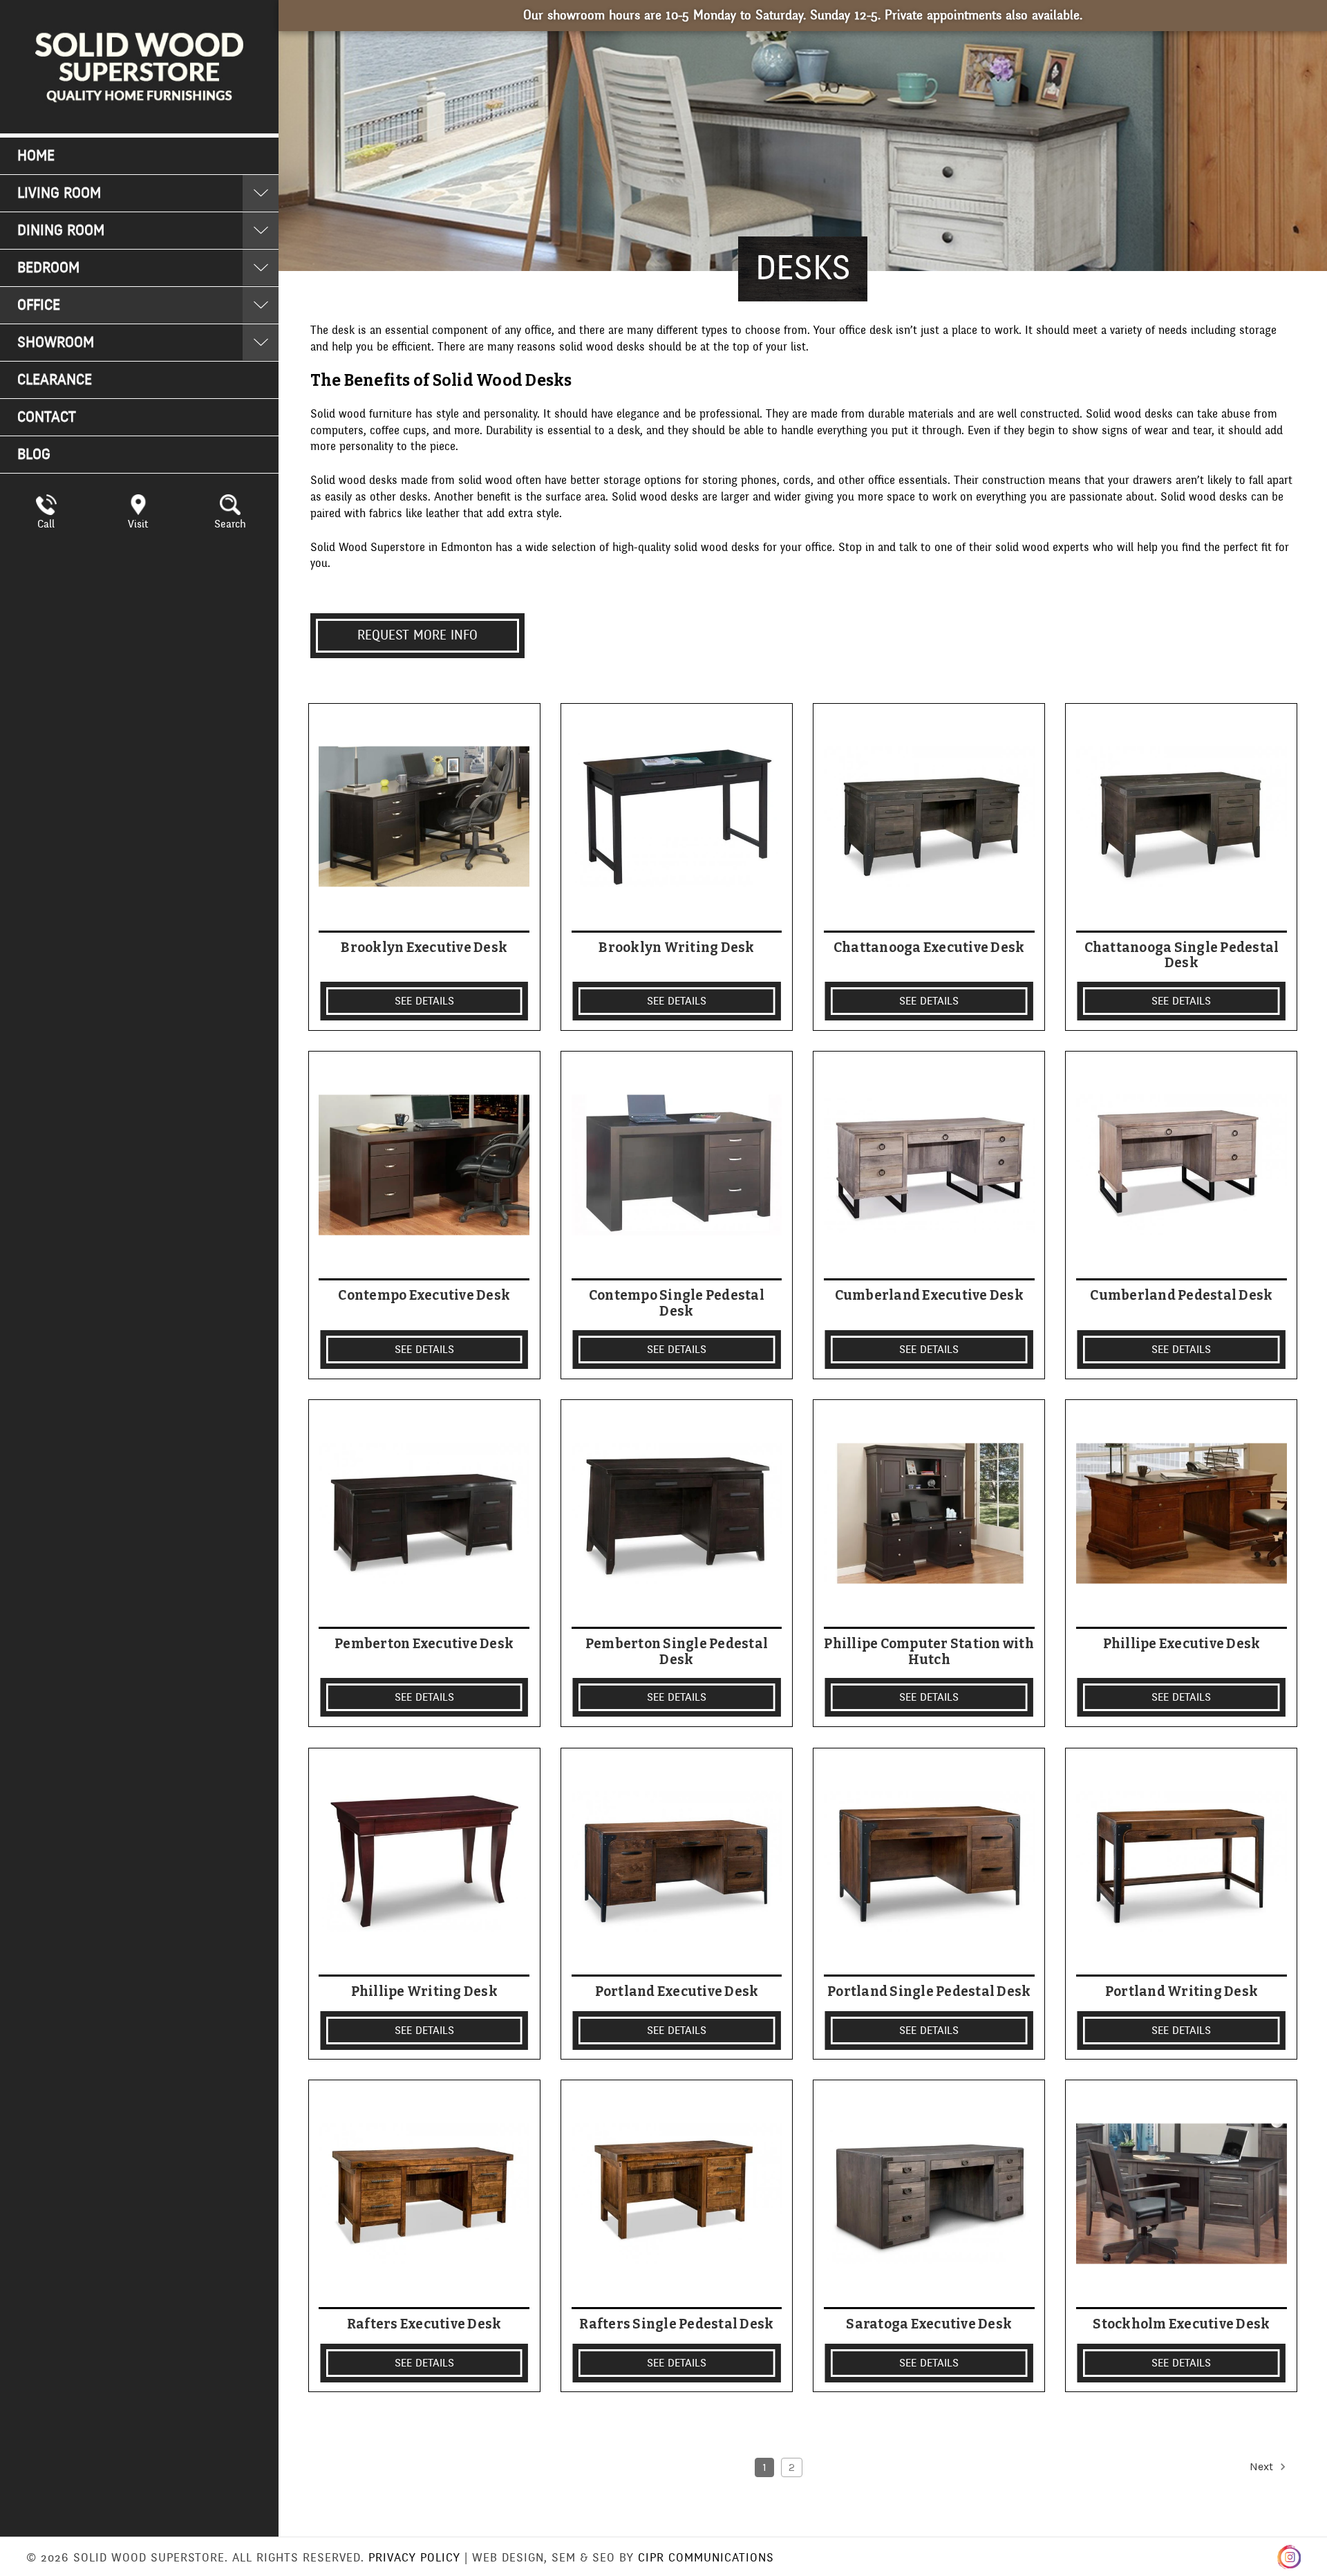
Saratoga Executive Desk (929, 2324)
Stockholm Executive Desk (1181, 2324)
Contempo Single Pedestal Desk (677, 1304)
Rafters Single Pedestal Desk (676, 2324)
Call (46, 524)
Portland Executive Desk (677, 1992)
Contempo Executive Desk (424, 1296)
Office (39, 305)
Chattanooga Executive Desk (929, 948)
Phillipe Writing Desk (424, 1992)
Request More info (417, 635)
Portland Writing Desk (1182, 1992)
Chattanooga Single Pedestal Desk (1182, 956)
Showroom (56, 343)
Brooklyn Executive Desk (424, 948)
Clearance (55, 380)
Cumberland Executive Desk (929, 1296)
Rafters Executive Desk (424, 2324)
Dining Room (61, 231)
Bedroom (48, 268)
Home (36, 156)
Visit (138, 524)
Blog (34, 455)
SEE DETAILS (424, 1001)
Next (1263, 2466)
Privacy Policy (414, 2558)
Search (230, 524)
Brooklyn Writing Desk (676, 948)
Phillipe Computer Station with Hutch (929, 1652)
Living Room (59, 193)
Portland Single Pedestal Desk (929, 1992)
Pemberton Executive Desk (424, 1644)
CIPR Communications (706, 2558)
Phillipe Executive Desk (1182, 1644)
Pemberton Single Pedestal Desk (677, 1652)
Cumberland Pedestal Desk (1181, 1296)
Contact (47, 417)
